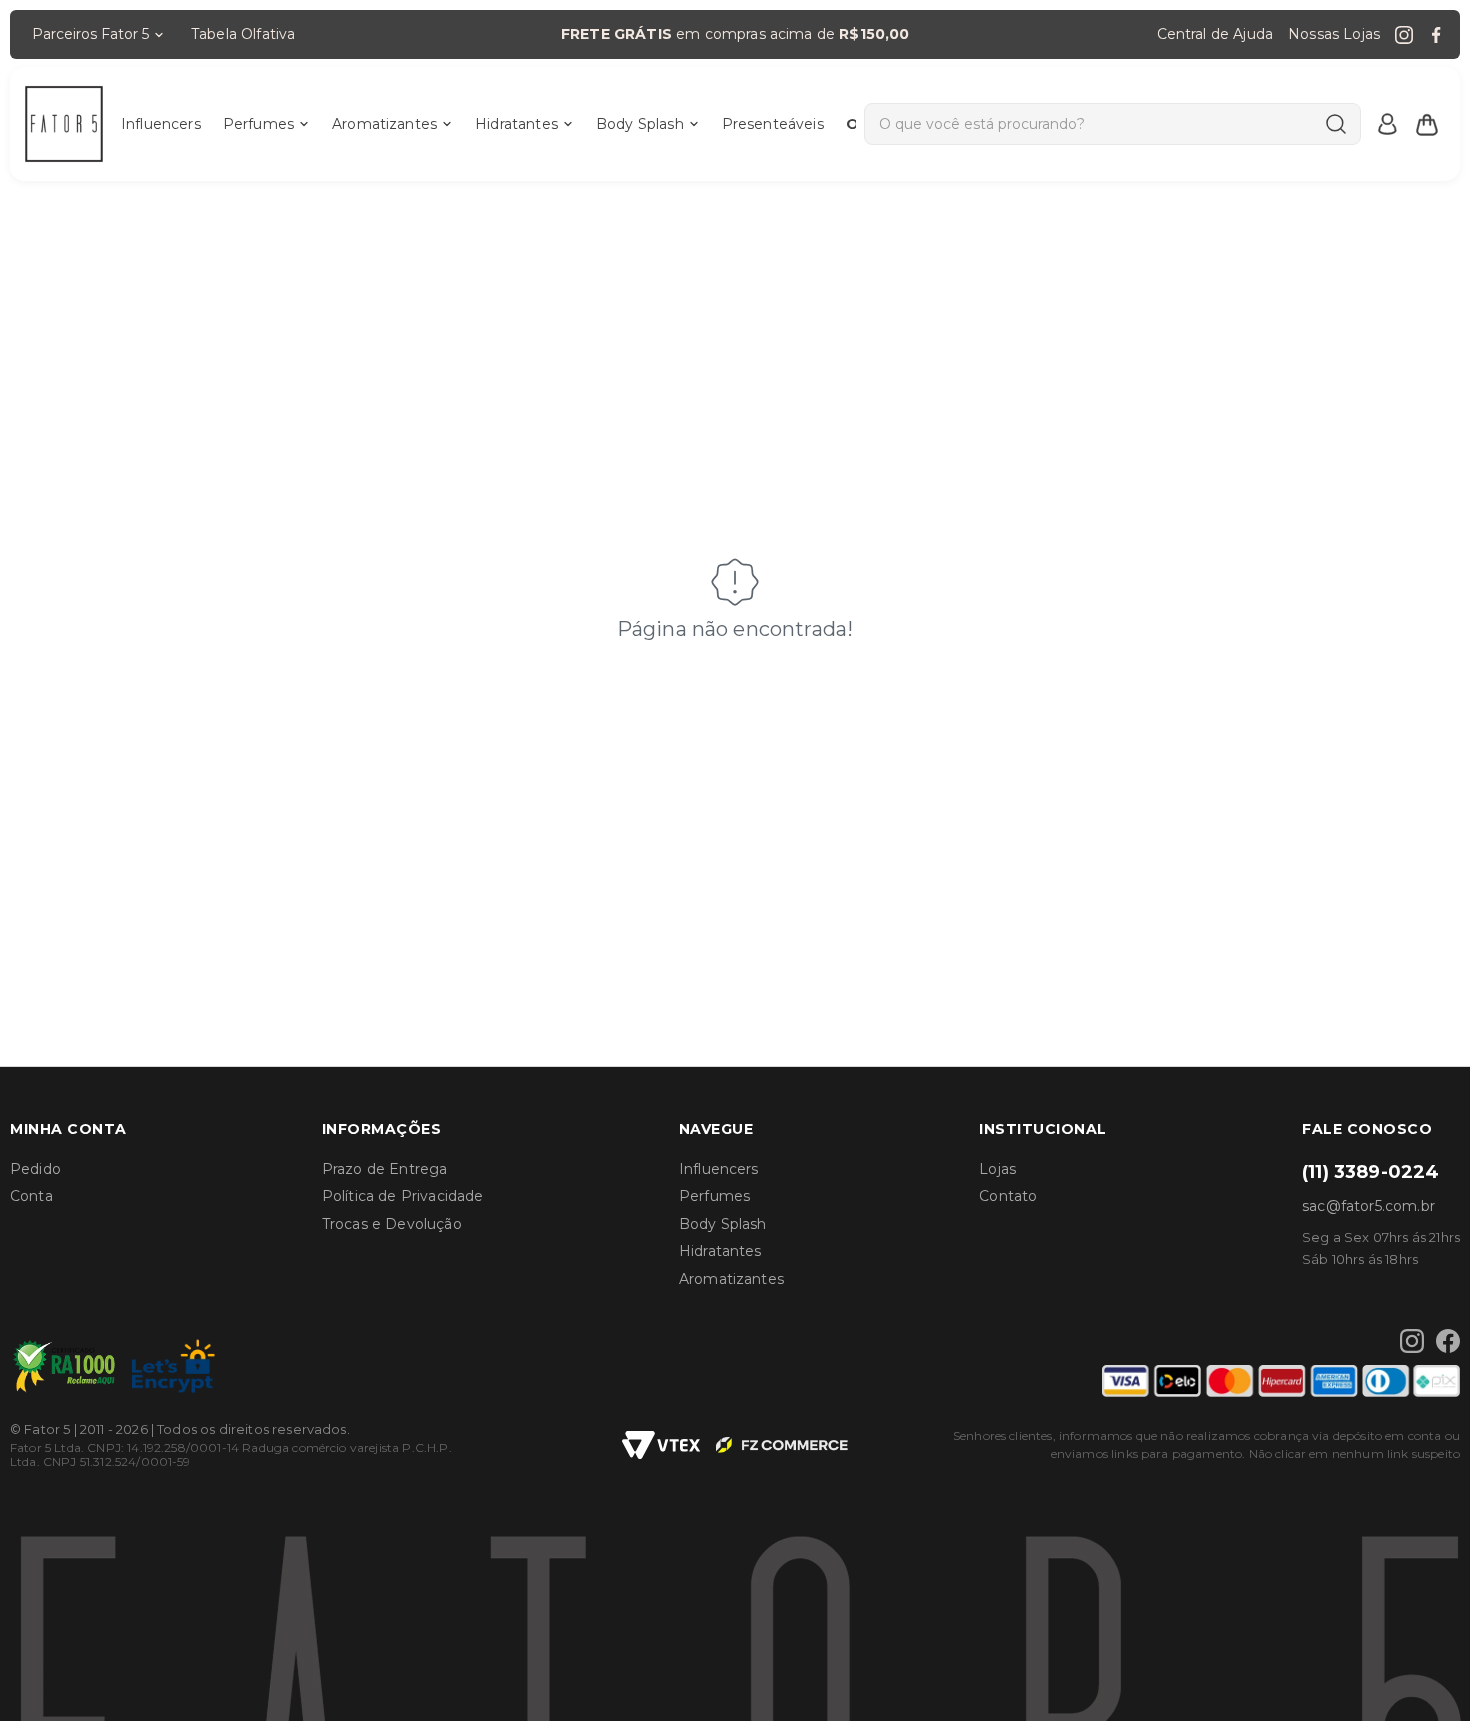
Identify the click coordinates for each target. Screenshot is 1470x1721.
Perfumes (258, 124)
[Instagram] (1404, 34)
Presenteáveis (773, 124)
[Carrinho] (1427, 124)
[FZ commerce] (782, 1445)
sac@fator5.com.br (1368, 1206)
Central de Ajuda (1215, 34)
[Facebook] (1436, 34)
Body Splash (640, 124)
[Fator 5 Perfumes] (64, 124)
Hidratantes (516, 124)
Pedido (35, 1169)
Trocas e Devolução (392, 1224)
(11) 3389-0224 (1370, 1172)
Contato (1008, 1196)
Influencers (161, 124)
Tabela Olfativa (243, 34)
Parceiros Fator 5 (90, 34)
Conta (31, 1196)
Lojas (997, 1169)
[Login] (1387, 124)
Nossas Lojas (1334, 34)
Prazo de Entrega (385, 1169)
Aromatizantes (384, 124)
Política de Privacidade (403, 1196)
